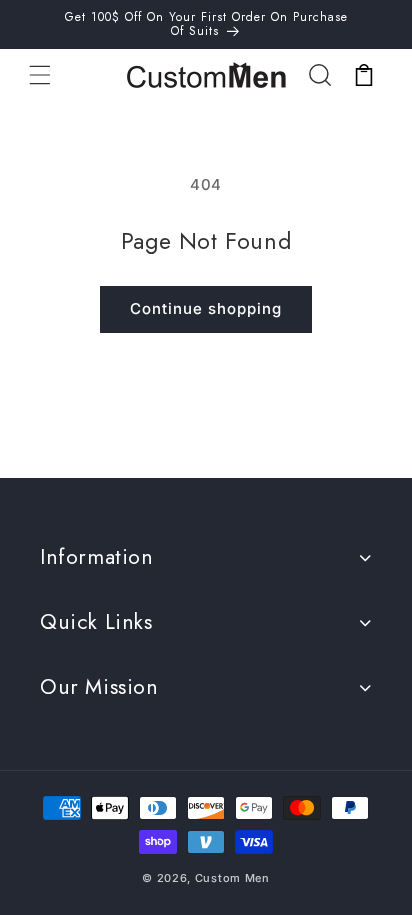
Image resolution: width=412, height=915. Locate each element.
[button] (40, 75)
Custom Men (232, 878)
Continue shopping (206, 308)
